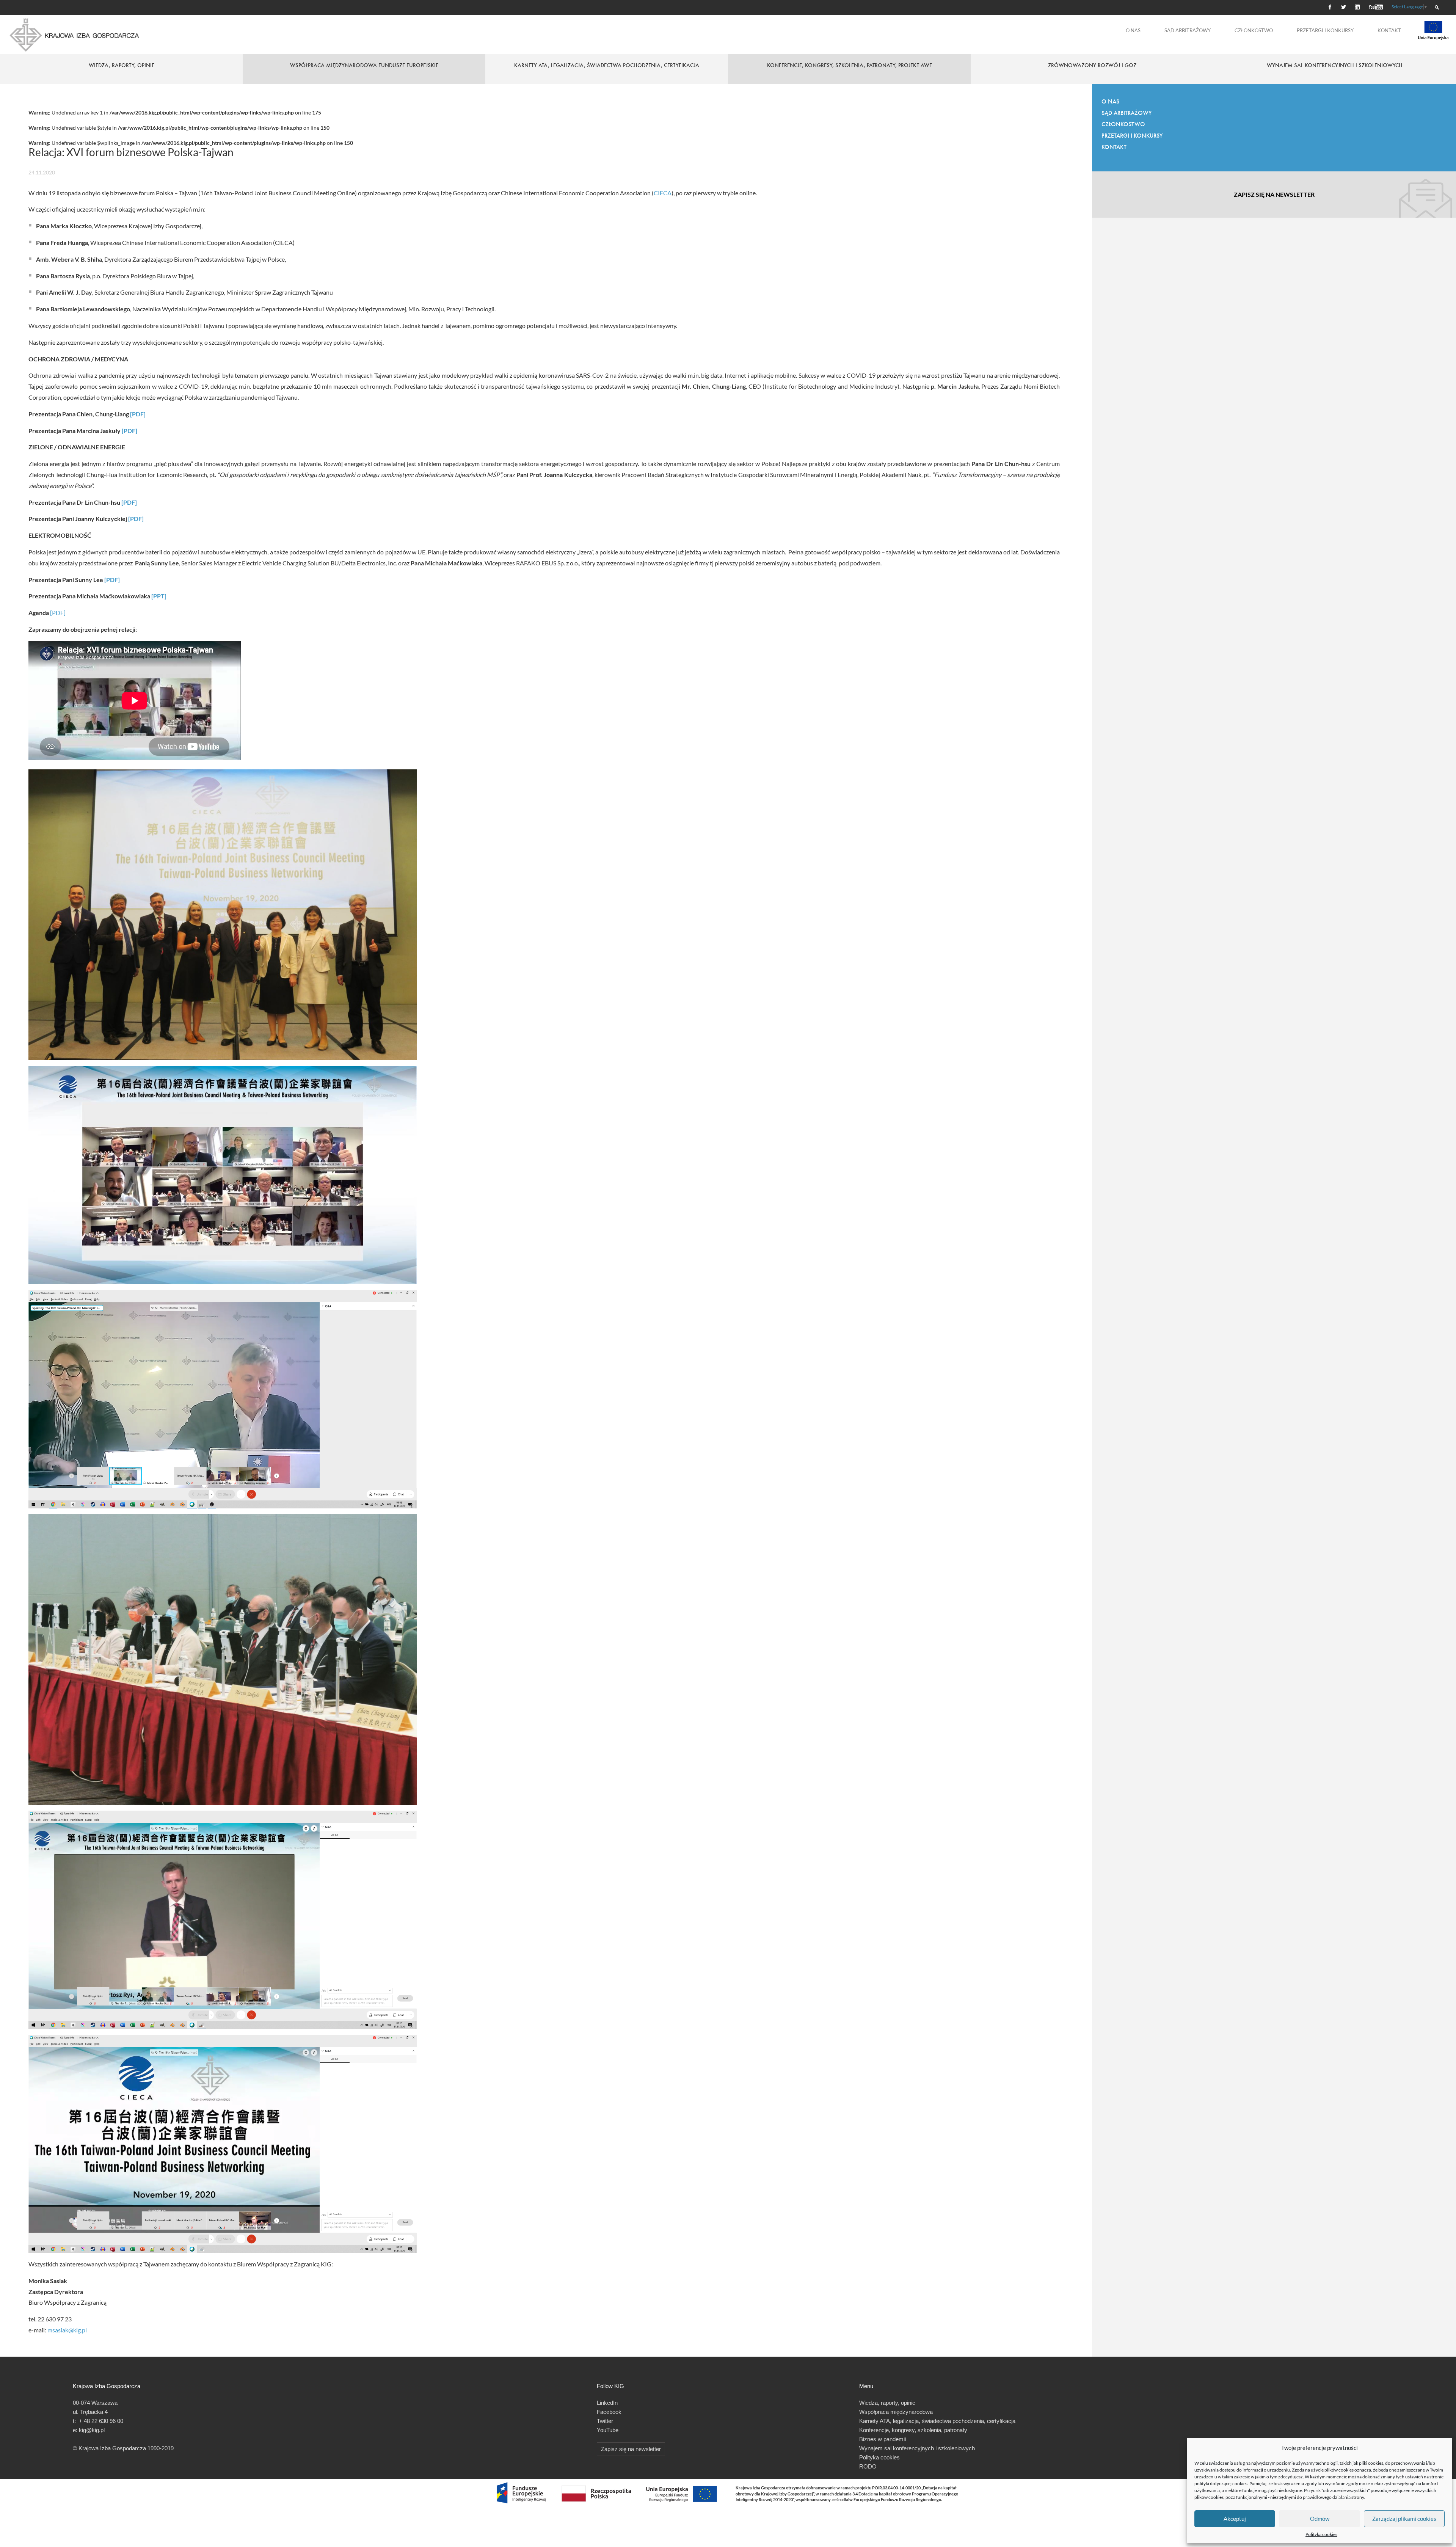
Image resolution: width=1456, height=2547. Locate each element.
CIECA (663, 193)
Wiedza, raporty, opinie (887, 2403)
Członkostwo (1254, 30)
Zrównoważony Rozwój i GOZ (1092, 65)
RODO (868, 2466)
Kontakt (1389, 30)
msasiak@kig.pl (67, 2330)
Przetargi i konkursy (1325, 30)
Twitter (605, 2421)
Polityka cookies (1321, 2534)
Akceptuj (1235, 2519)
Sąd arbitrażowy (1188, 30)
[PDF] (138, 414)
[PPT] (159, 596)
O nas (1133, 30)
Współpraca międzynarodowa (896, 2412)
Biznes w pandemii (883, 2439)
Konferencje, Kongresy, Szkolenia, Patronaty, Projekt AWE (850, 65)
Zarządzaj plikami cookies (1404, 2519)
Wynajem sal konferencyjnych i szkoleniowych (1335, 65)
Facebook (609, 2412)
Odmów (1320, 2519)
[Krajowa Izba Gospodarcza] (75, 35)
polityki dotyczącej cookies (1221, 2483)
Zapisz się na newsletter (1274, 194)
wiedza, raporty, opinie (122, 65)
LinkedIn (607, 2403)
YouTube (608, 2430)
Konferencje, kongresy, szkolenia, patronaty (913, 2430)
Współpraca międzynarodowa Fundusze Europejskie (364, 65)
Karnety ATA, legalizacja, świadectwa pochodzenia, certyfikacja (607, 65)
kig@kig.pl (92, 2430)
